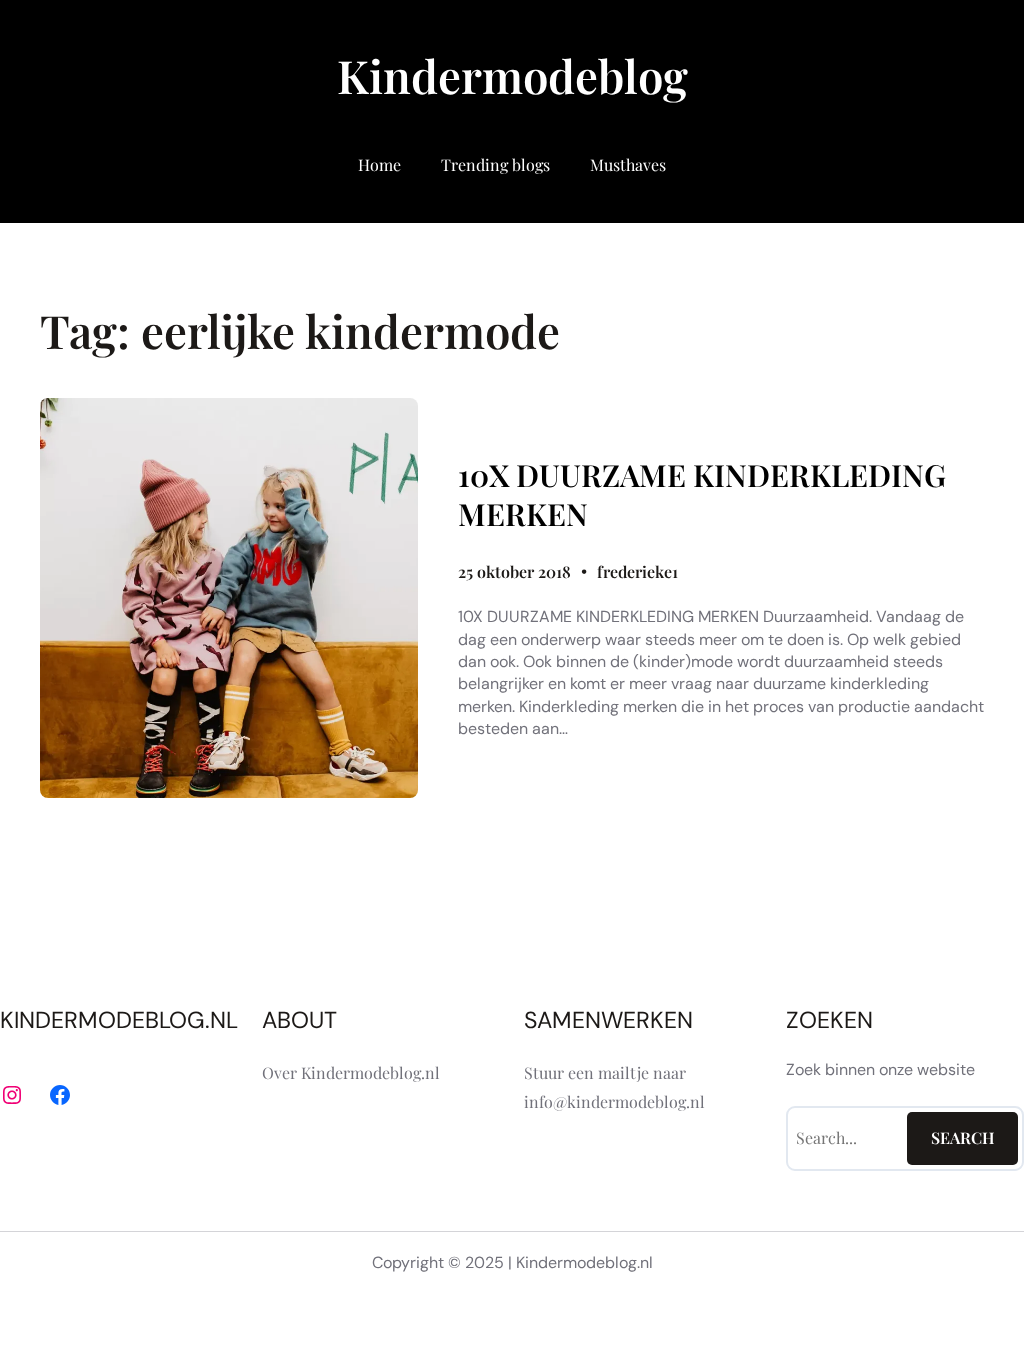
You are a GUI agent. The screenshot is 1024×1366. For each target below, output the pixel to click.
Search (963, 1137)
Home (379, 164)
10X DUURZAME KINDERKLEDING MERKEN (702, 494)
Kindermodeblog (512, 75)
